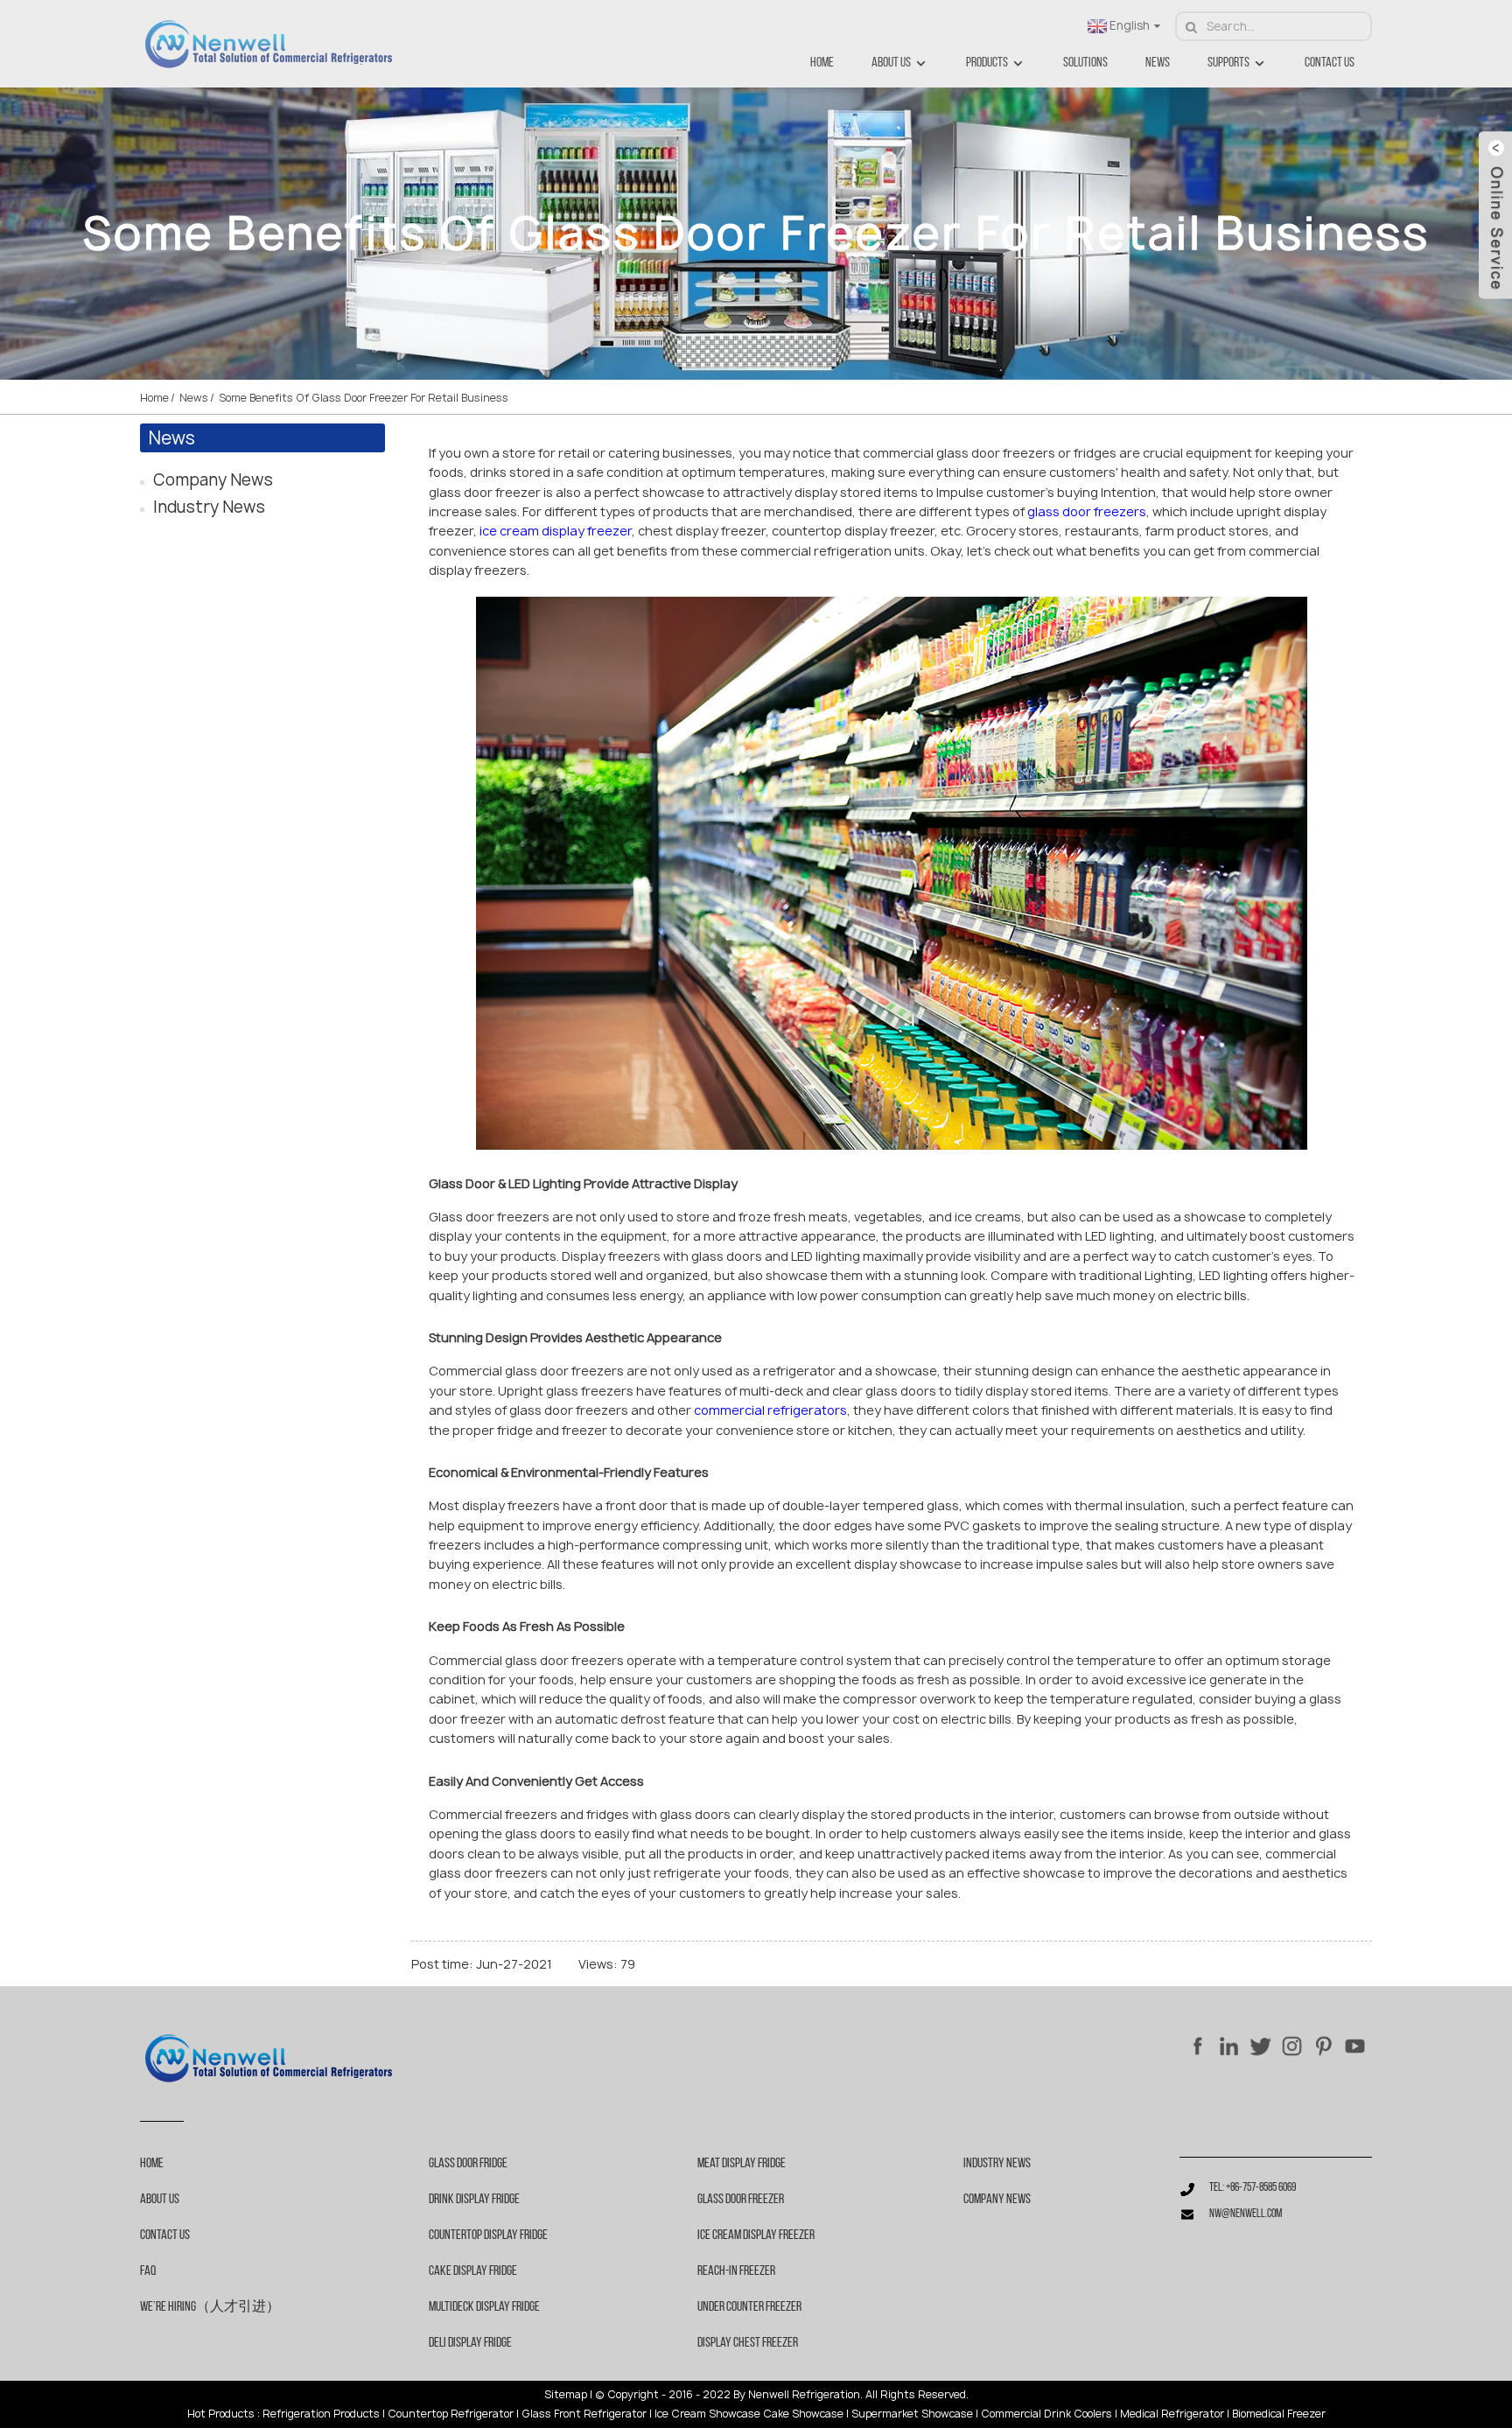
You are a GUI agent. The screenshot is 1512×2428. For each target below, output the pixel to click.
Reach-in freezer (736, 2271)
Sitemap (566, 2395)
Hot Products (221, 2414)
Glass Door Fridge (468, 2164)
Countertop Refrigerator (451, 2414)
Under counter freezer (749, 2307)
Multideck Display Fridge (484, 2307)
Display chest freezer (748, 2343)
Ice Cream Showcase (707, 2414)
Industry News (209, 507)
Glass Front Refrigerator (584, 2414)
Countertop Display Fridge (488, 2236)
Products (987, 63)
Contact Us (1330, 63)
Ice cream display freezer (756, 2236)
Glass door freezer (741, 2200)
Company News (213, 480)
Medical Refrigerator (1172, 2414)
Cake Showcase (803, 2414)
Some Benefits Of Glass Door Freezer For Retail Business (364, 398)
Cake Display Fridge (473, 2271)
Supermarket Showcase (912, 2414)
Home (822, 63)
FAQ (148, 2271)
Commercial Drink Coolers (1046, 2414)
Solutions (1085, 63)
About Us (891, 63)
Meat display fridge (742, 2164)
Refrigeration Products (321, 2414)
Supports (1228, 63)
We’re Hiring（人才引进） (210, 2307)
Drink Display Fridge (474, 2200)
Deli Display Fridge (470, 2343)
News (1158, 63)
